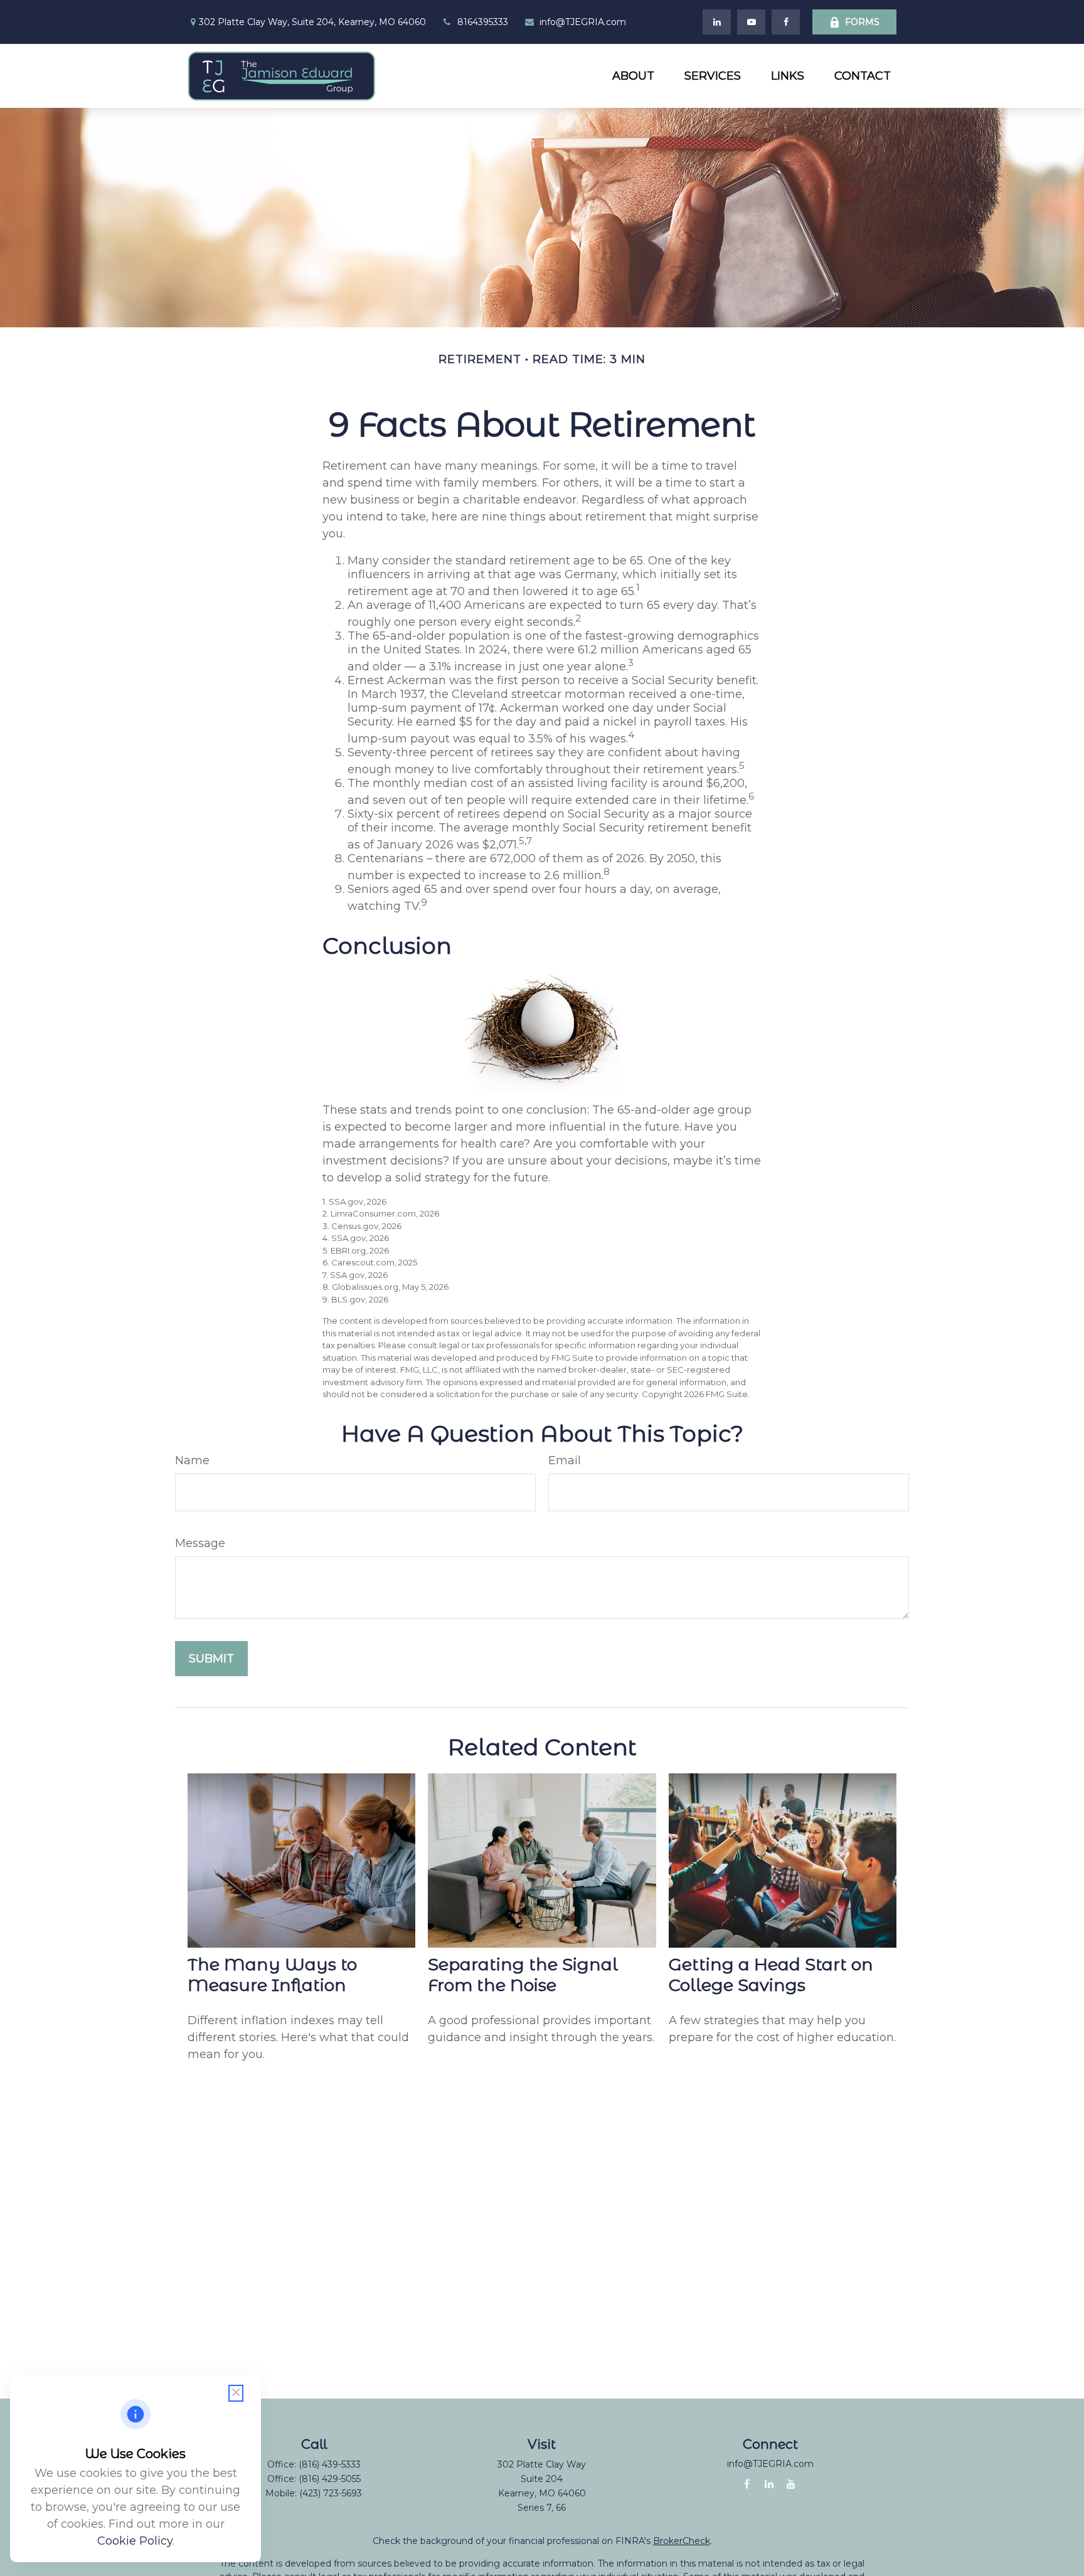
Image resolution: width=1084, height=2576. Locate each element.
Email (565, 1460)
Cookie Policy (135, 2541)
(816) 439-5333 (330, 2464)
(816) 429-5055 (330, 2479)
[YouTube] (751, 22)
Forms (862, 22)
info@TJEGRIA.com (583, 22)
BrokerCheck (682, 2541)
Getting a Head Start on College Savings (771, 1975)
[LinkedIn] (717, 22)
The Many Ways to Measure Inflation (272, 1975)
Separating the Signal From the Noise (523, 1975)
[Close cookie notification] (236, 2393)
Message (200, 1543)
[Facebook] (786, 22)
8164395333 (483, 22)
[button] (633, 76)
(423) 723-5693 (331, 2493)
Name (192, 1460)
